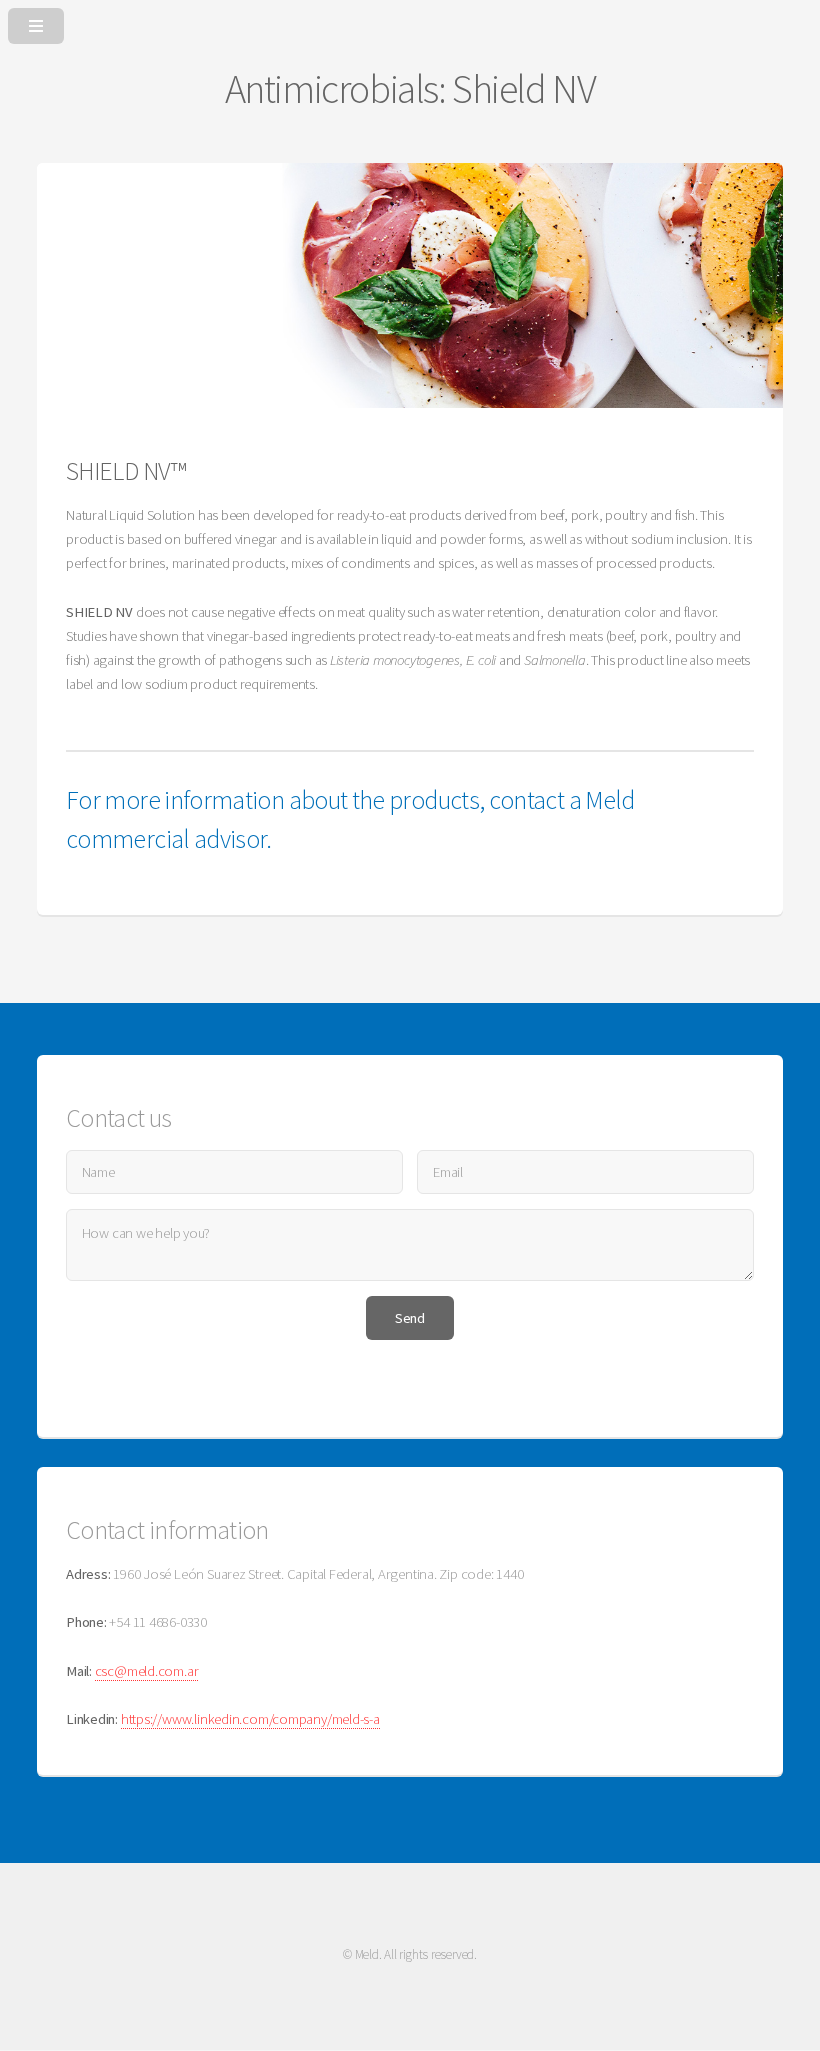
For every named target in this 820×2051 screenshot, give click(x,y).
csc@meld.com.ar (147, 1671)
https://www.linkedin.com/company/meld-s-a (250, 1719)
